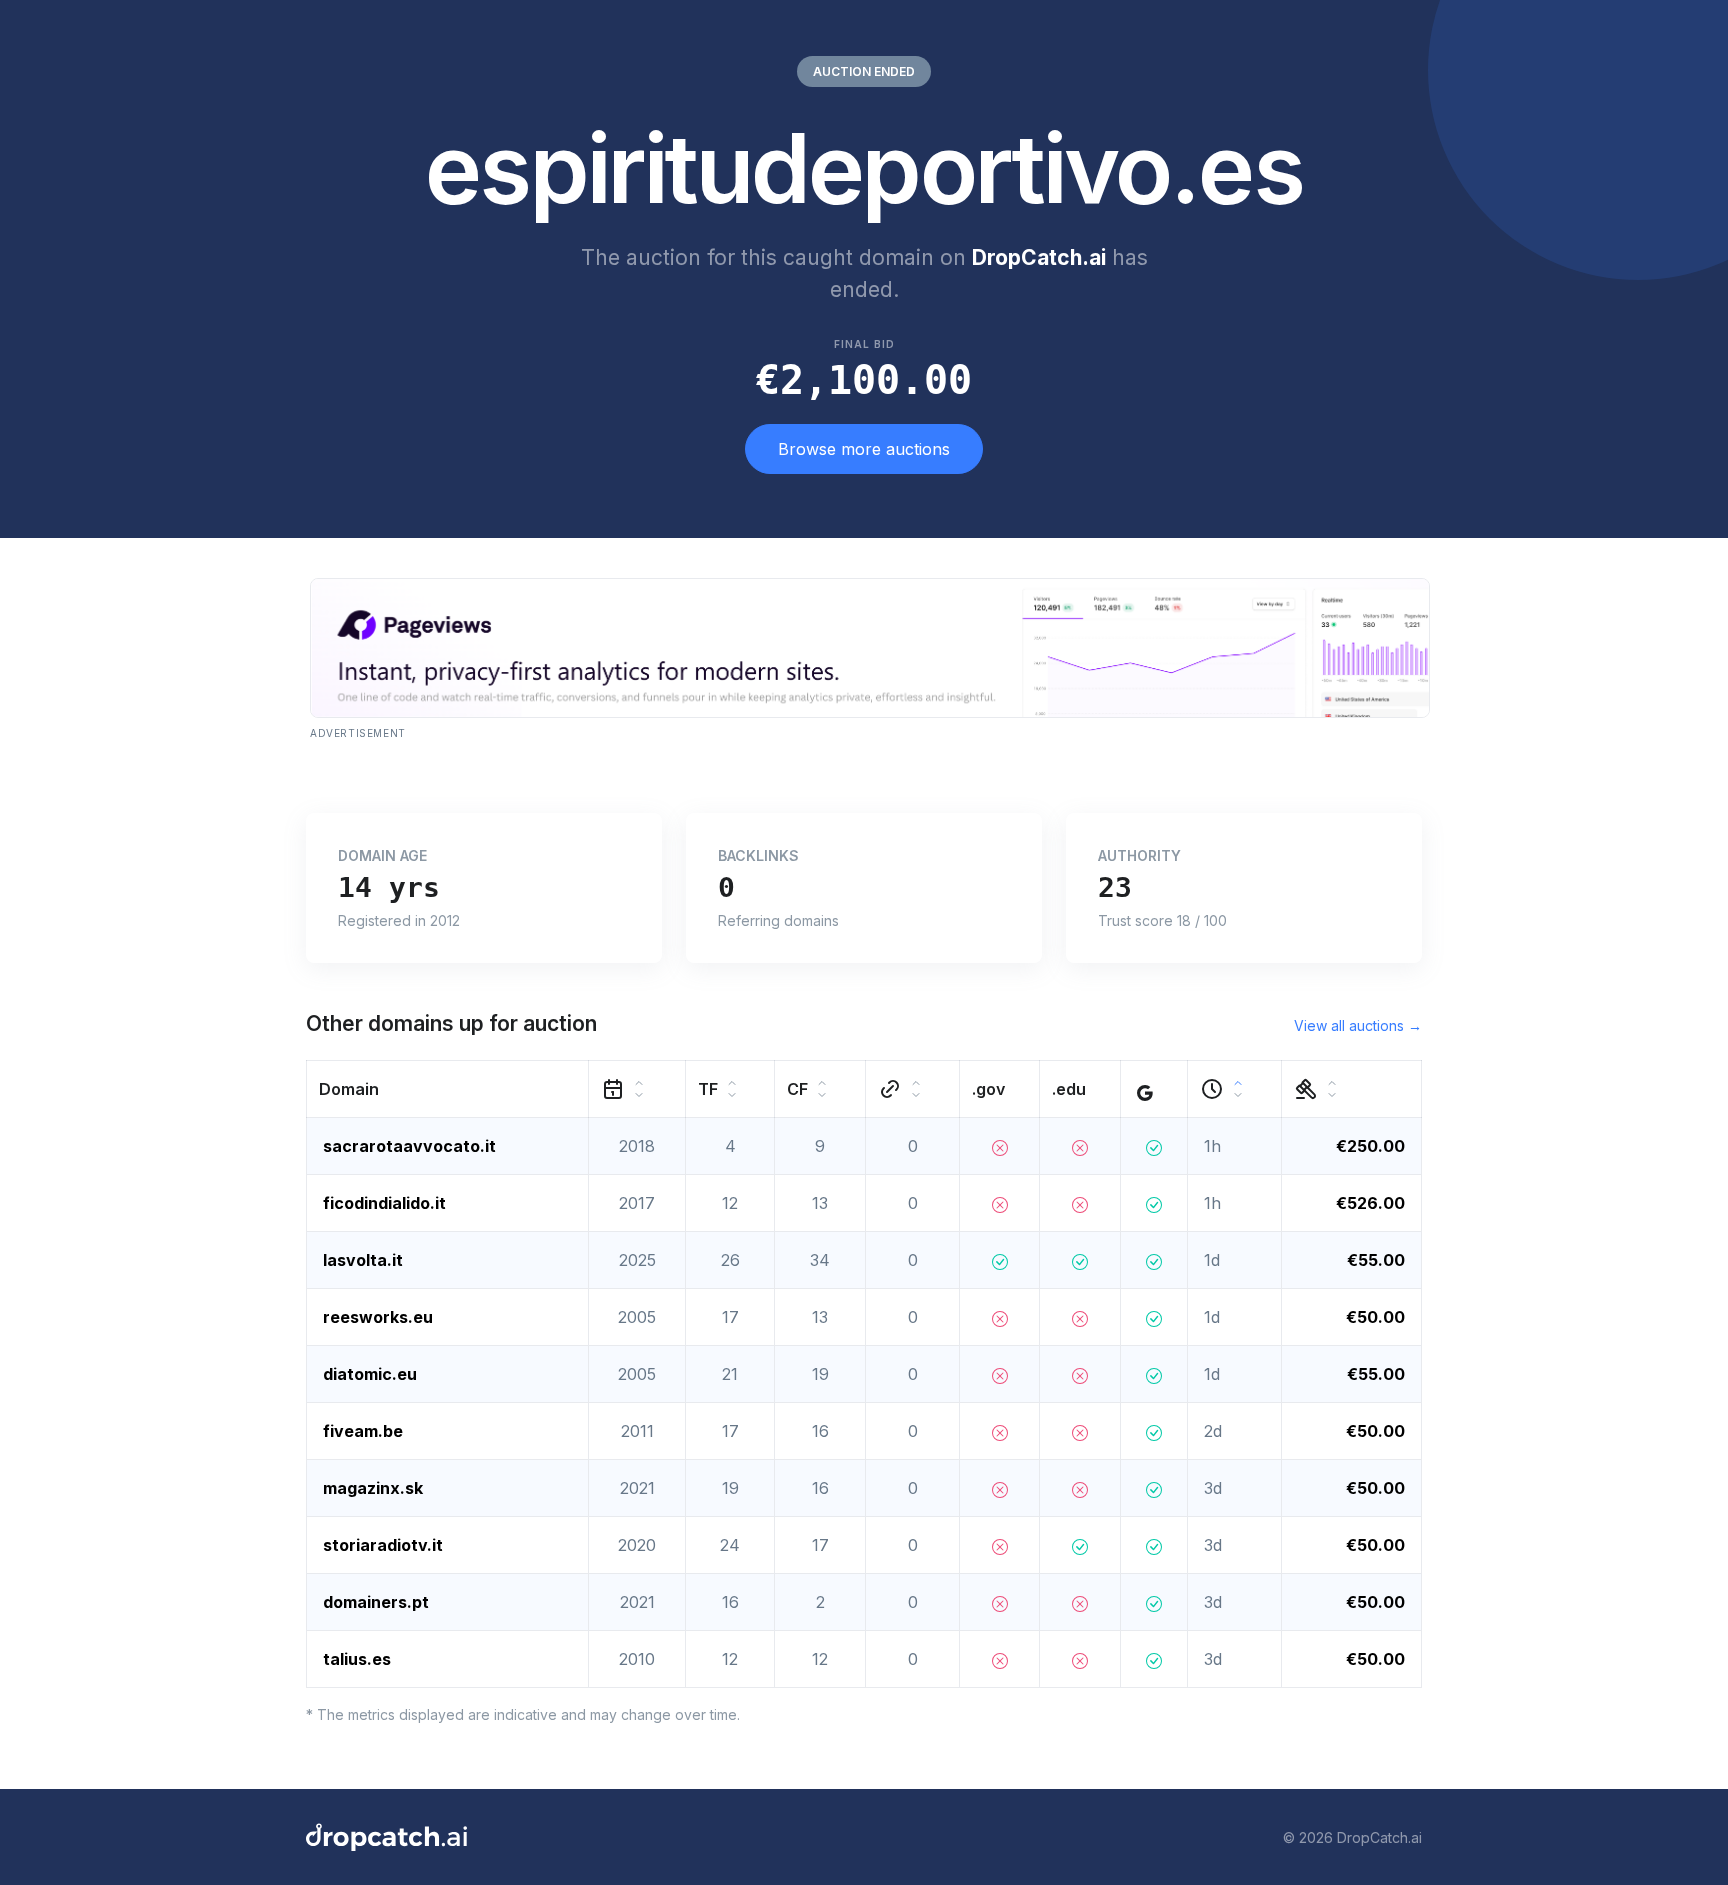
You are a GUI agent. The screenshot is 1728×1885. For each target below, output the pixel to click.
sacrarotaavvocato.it (409, 1146)
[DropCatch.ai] (386, 1837)
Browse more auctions (864, 449)
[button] (448, 1089)
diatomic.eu (370, 1374)
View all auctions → (1358, 1025)
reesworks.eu (378, 1317)
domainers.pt (376, 1602)
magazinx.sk (373, 1488)
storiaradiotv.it (383, 1545)
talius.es (357, 1659)
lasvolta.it (363, 1260)
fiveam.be (363, 1431)
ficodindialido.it (384, 1203)
